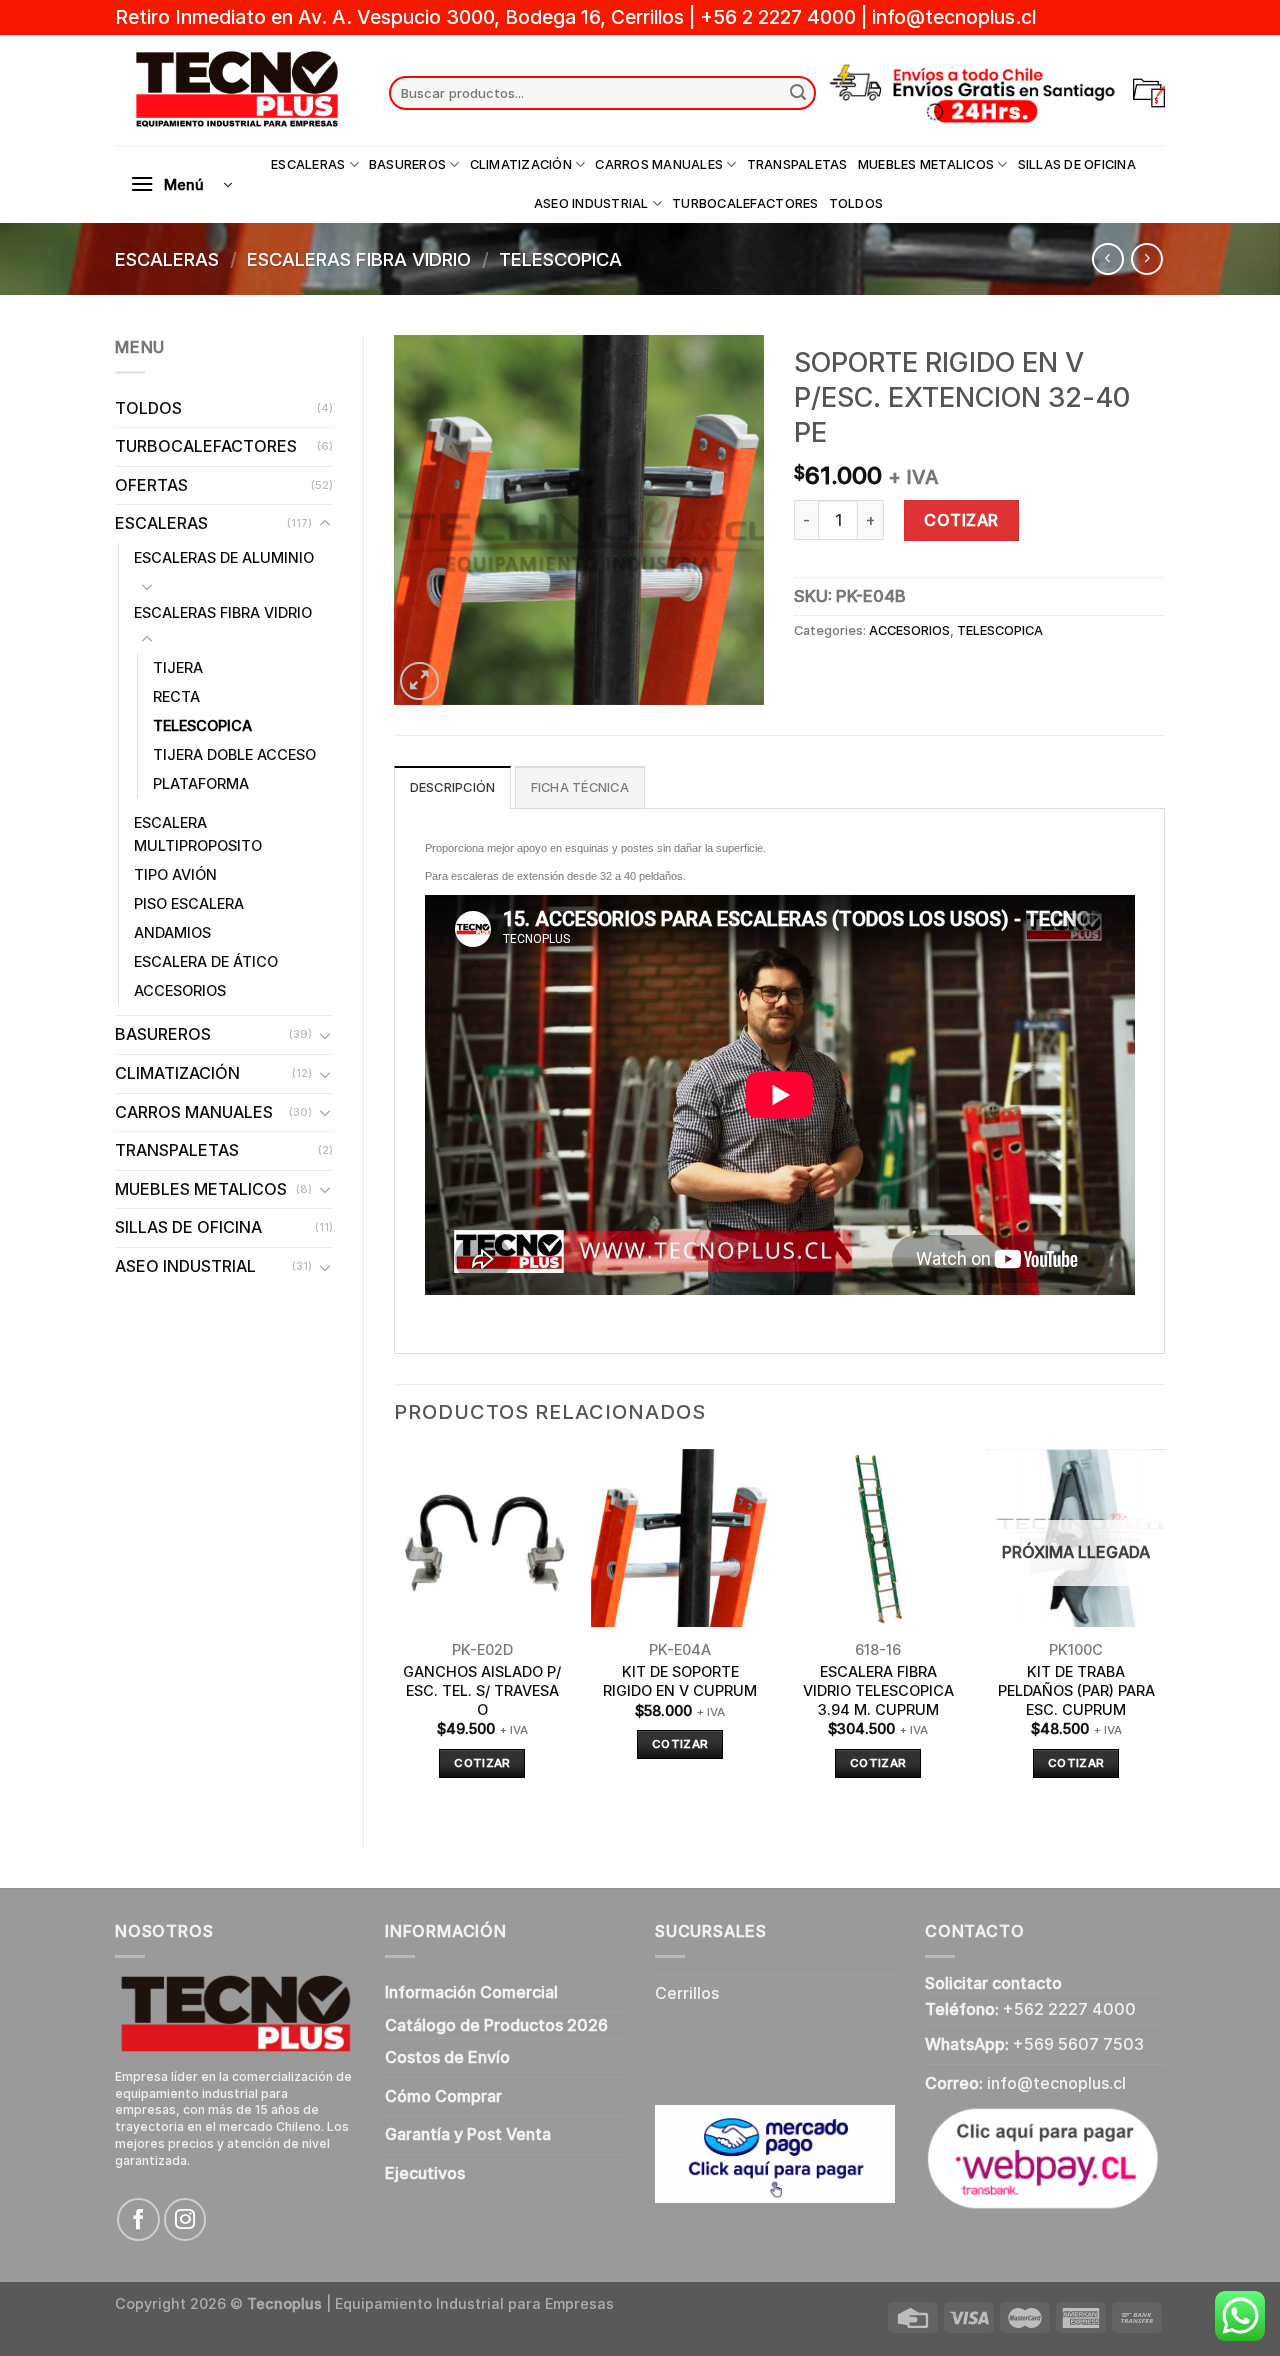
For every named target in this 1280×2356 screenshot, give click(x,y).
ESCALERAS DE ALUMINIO (224, 557)
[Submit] (798, 93)
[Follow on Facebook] (138, 2219)
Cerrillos (687, 1993)
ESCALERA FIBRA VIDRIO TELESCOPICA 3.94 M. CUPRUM (878, 1690)
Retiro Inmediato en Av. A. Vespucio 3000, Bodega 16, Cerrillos (402, 17)
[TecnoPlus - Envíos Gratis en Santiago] (237, 90)
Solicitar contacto (993, 1983)
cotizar (482, 1763)
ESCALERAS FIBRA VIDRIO (359, 259)
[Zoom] (419, 681)
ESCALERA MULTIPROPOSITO (198, 834)
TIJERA (178, 667)
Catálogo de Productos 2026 (496, 2025)
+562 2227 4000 (1069, 2009)
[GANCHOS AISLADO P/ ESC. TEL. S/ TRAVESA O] (482, 1538)
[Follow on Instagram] (185, 2219)
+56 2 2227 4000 (778, 17)
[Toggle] (325, 524)
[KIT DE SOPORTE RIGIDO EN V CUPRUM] (680, 1538)
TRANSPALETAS (797, 164)
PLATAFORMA (201, 783)
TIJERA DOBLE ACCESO (234, 754)
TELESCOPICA (560, 259)
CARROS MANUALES (659, 164)
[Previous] (395, 1631)
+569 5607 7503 (1078, 2044)
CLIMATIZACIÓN (521, 164)
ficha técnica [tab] (580, 787)
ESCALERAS (308, 164)
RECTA (176, 696)
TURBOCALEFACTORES (745, 203)
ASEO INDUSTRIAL (591, 203)
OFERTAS (151, 485)
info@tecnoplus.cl (954, 17)
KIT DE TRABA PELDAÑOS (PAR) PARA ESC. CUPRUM (1076, 1690)
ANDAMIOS (172, 932)
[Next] (1164, 1631)
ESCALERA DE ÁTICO (206, 961)
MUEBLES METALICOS (926, 164)
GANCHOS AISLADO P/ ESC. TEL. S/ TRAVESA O (482, 1690)
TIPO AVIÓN (175, 874)
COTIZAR (961, 520)
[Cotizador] (1149, 93)
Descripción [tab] (453, 787)
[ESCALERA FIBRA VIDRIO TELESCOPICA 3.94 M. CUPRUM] (878, 1538)
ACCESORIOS (180, 990)
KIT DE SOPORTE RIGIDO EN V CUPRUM (680, 1681)
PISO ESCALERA (189, 903)
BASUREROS (407, 164)
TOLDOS (856, 203)
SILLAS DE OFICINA (1077, 164)
